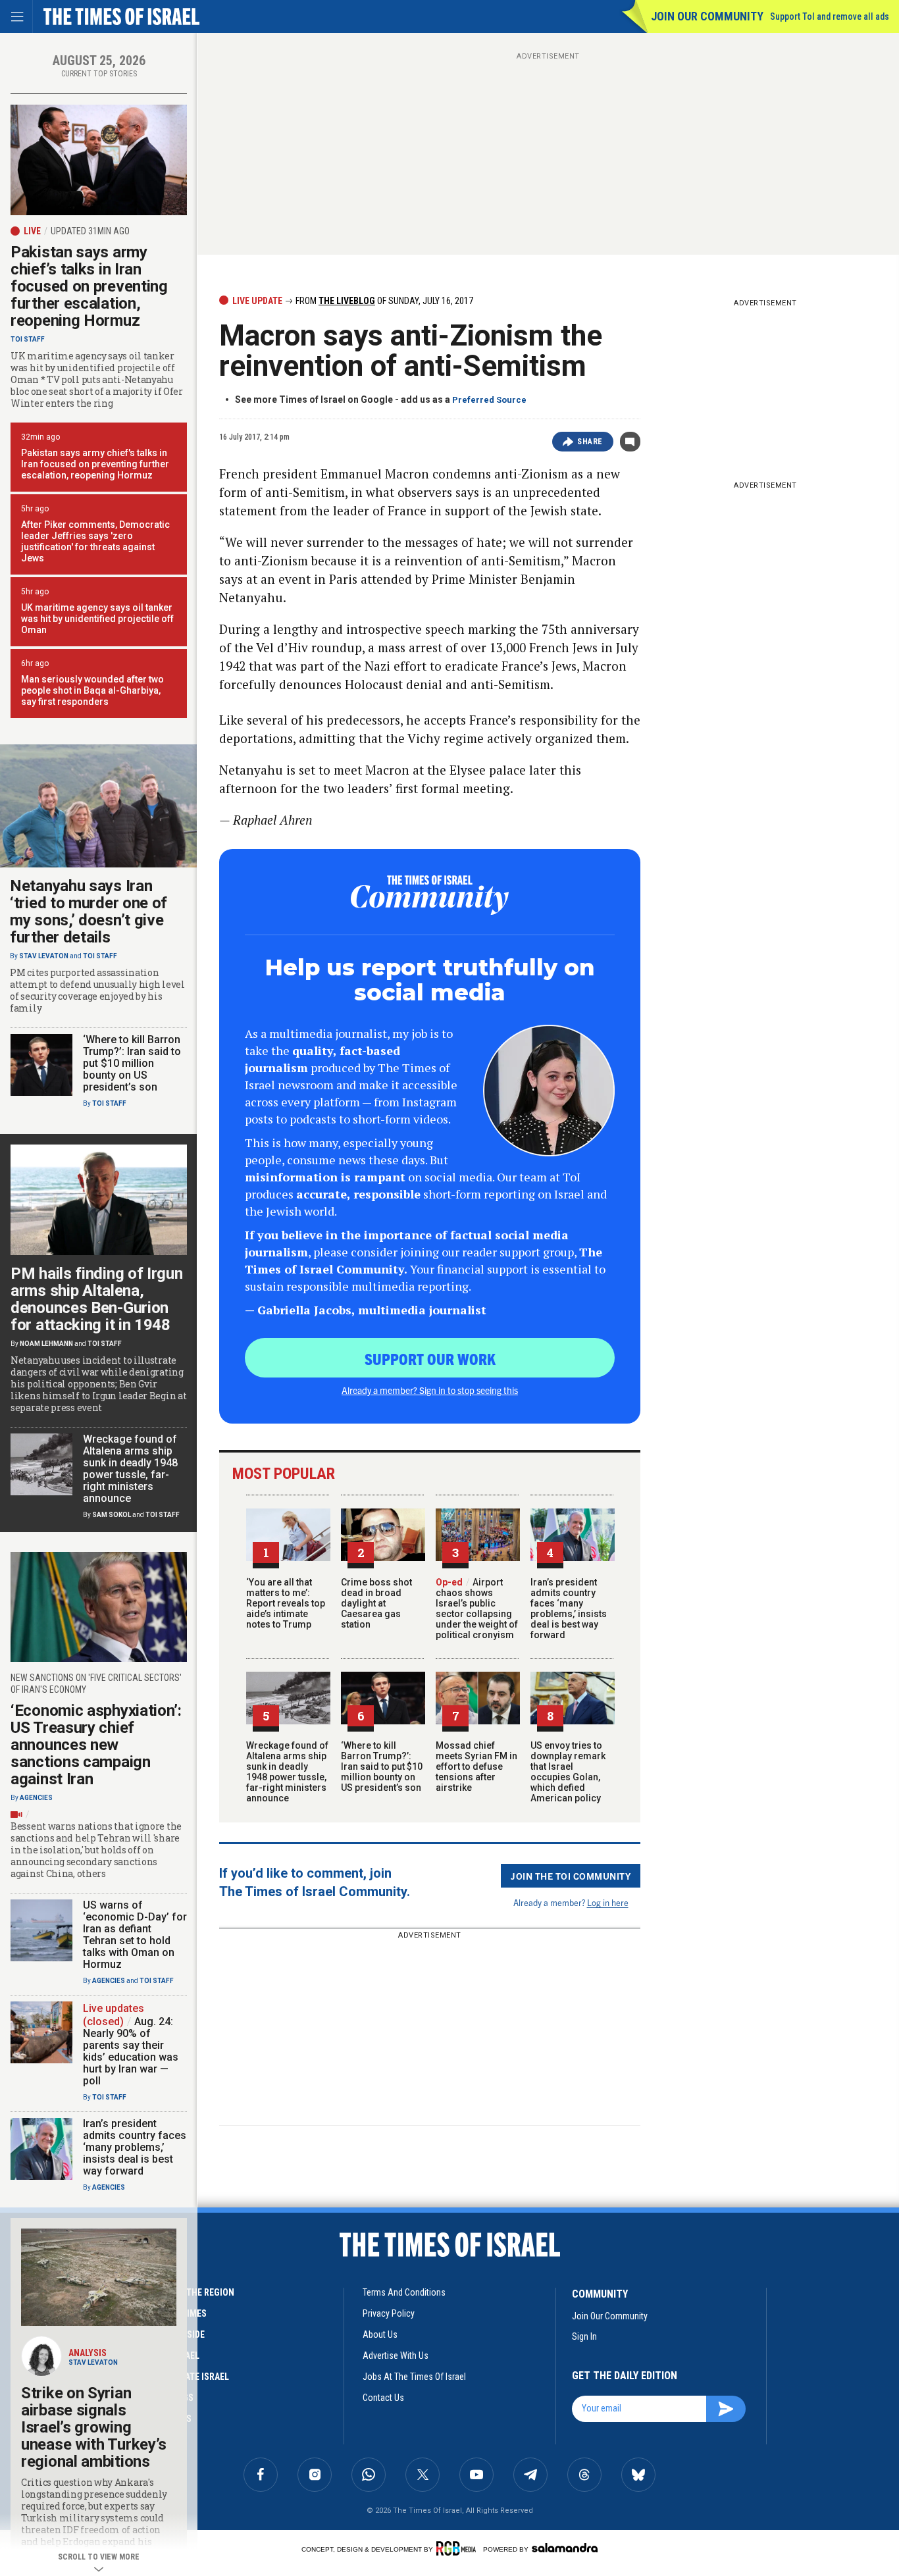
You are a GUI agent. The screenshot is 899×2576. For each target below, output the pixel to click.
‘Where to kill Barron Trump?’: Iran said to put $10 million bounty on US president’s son (382, 1766)
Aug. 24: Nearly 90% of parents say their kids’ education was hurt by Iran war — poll (131, 2051)
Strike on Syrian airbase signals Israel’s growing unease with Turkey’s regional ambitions (94, 2427)
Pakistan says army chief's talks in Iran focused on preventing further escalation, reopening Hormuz (95, 464)
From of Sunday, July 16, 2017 (383, 301)
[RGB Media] (458, 2548)
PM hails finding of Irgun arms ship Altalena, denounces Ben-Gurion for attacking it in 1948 (97, 1299)
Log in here (608, 1902)
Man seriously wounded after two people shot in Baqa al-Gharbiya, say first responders (92, 690)
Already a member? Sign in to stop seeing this (430, 1390)
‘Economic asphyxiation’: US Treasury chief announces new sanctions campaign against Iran (96, 1745)
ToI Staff (28, 339)
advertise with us (396, 2356)
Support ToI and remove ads (830, 16)
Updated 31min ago (90, 231)
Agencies (36, 1798)
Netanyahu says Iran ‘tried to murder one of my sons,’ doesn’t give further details (89, 912)
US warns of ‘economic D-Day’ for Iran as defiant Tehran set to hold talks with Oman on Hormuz (135, 1935)
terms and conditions (404, 2292)
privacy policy (389, 2313)
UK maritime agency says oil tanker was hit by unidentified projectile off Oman (97, 619)
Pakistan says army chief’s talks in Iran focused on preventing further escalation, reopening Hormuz (89, 286)
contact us (383, 2398)
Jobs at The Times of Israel (414, 2377)
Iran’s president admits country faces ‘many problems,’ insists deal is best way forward (569, 1609)
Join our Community (707, 16)
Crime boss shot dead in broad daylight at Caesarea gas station (376, 1603)
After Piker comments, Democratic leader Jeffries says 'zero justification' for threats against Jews (95, 541)
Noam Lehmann (46, 1344)
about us (380, 2334)
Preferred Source (489, 400)
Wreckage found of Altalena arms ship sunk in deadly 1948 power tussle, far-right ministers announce (287, 1772)
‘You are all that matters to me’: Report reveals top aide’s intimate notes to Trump (286, 1603)
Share (590, 442)
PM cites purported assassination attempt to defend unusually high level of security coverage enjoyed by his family (97, 991)
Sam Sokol (112, 1515)
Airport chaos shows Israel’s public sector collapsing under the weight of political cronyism (477, 1609)
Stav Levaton (44, 956)
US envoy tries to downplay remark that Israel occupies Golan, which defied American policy (568, 1772)
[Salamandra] (565, 2548)
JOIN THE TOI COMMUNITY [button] (571, 1876)
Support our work (430, 1358)
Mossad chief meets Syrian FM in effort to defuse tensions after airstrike (476, 1766)
